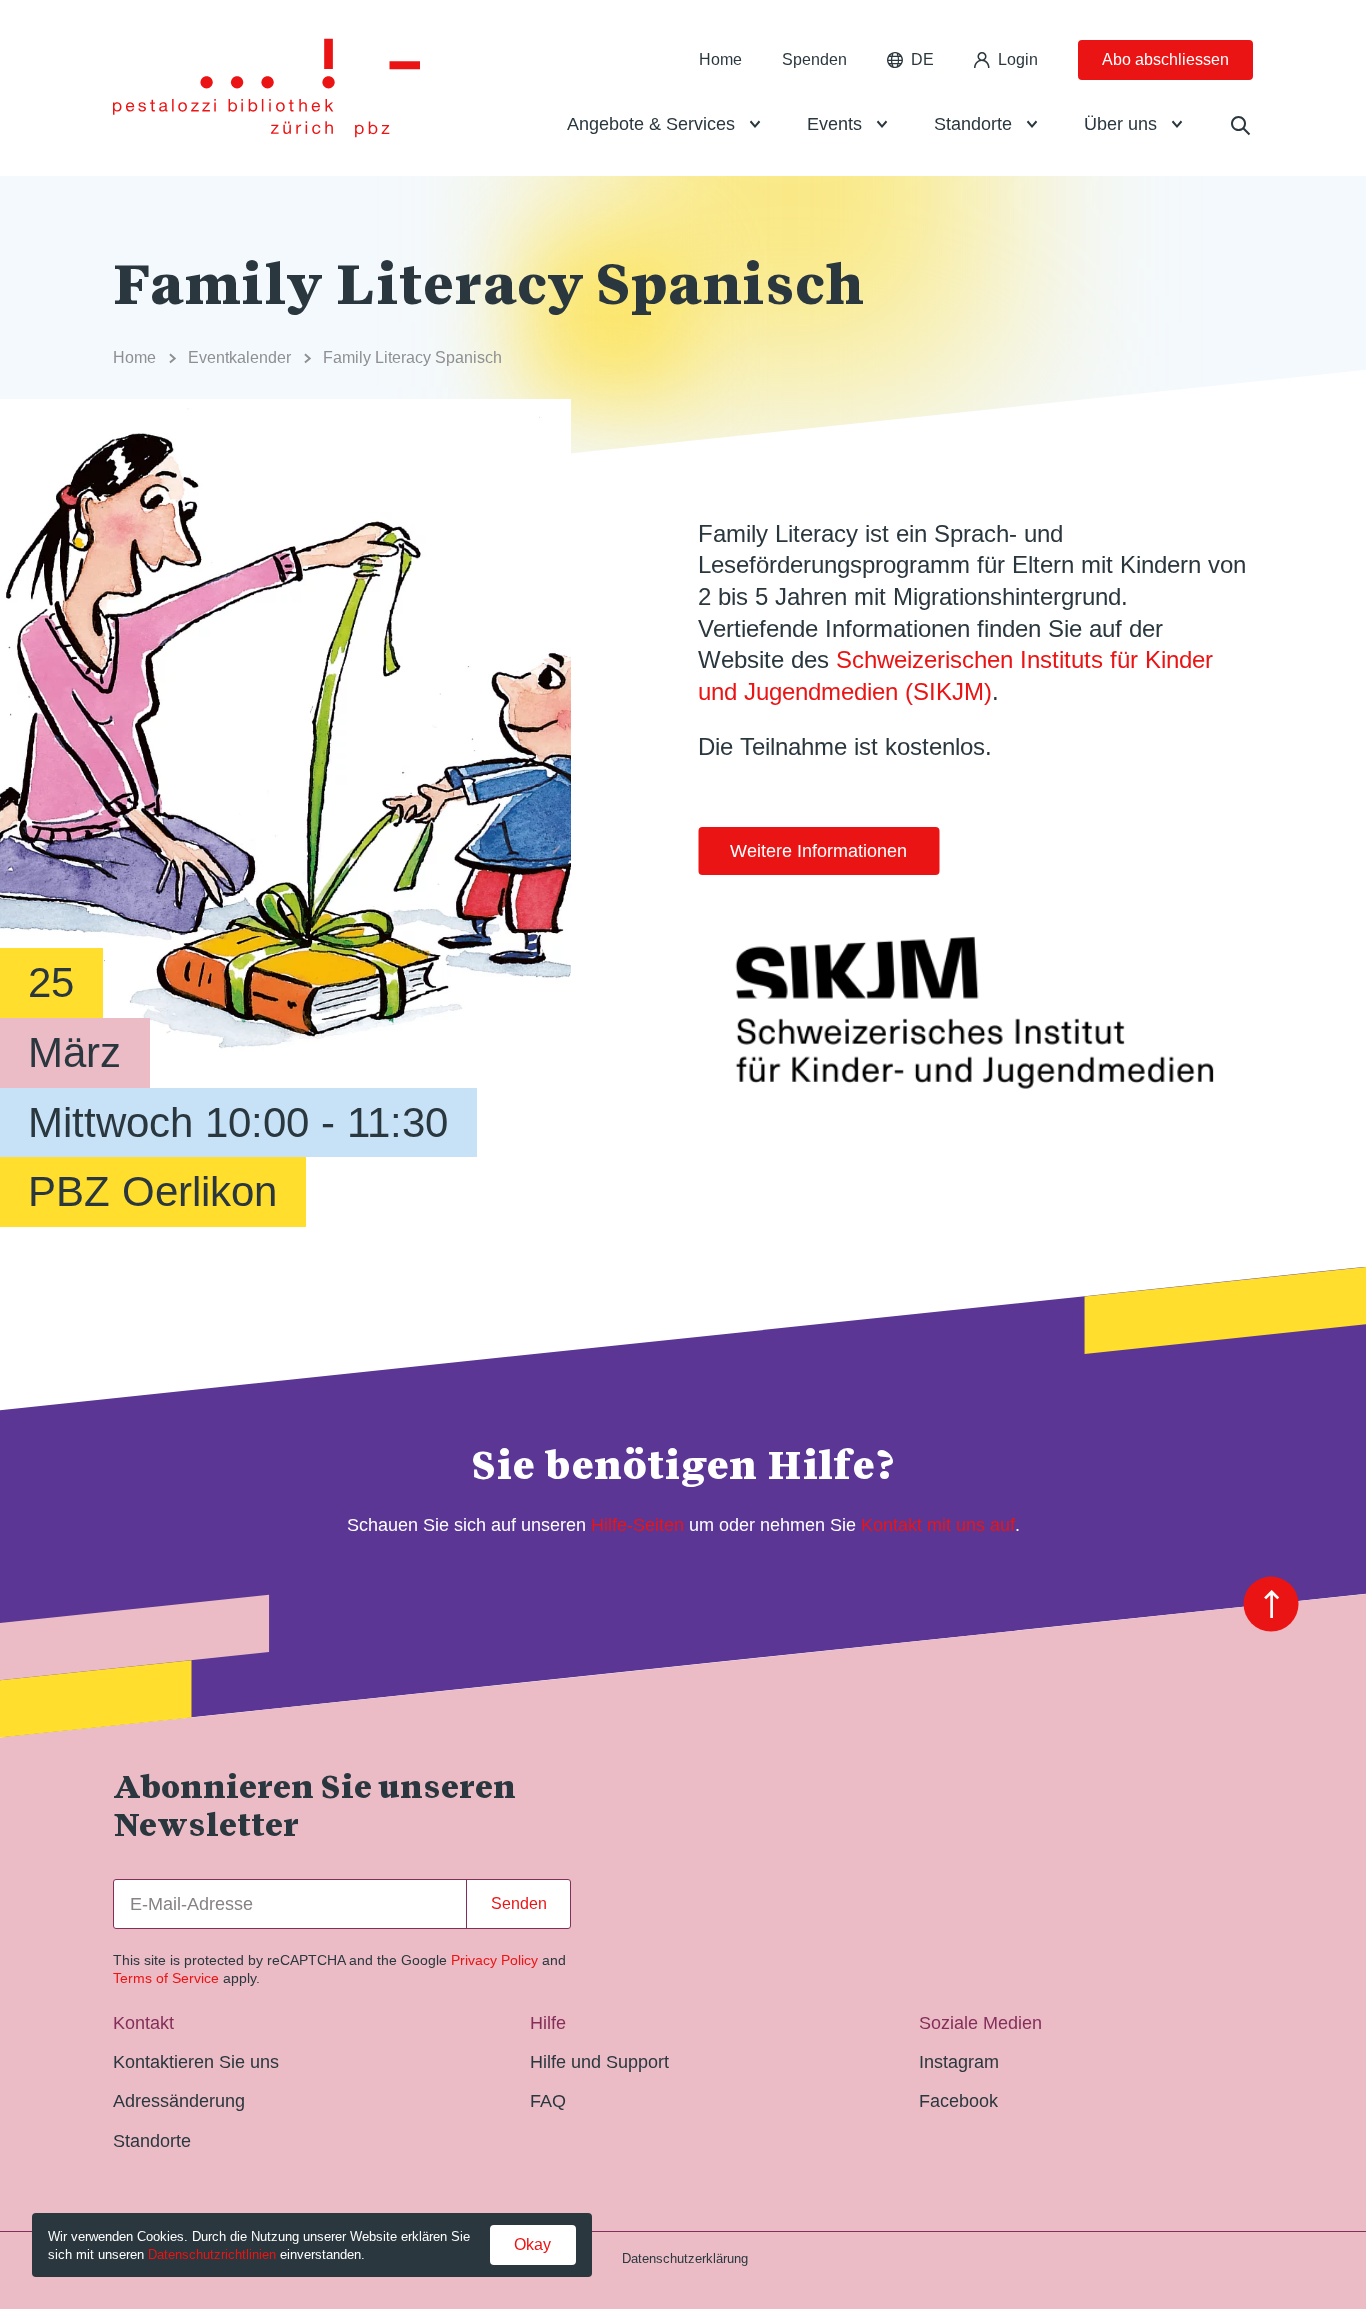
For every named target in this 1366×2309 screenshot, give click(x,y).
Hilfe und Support (599, 2062)
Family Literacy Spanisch (412, 357)
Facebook (958, 2101)
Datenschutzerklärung (685, 2258)
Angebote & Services (651, 124)
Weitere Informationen (818, 851)
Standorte (973, 124)
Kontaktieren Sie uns (196, 2062)
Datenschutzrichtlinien (212, 2254)
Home (720, 59)
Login (1018, 59)
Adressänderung (179, 2101)
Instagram (959, 2062)
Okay (532, 2244)
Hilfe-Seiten (637, 1525)
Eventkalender (239, 357)
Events (834, 124)
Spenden (814, 59)
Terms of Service (166, 1978)
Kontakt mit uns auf (938, 1525)
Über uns (1120, 124)
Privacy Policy (494, 1960)
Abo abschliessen (1165, 59)
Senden (519, 1903)
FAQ (548, 2101)
